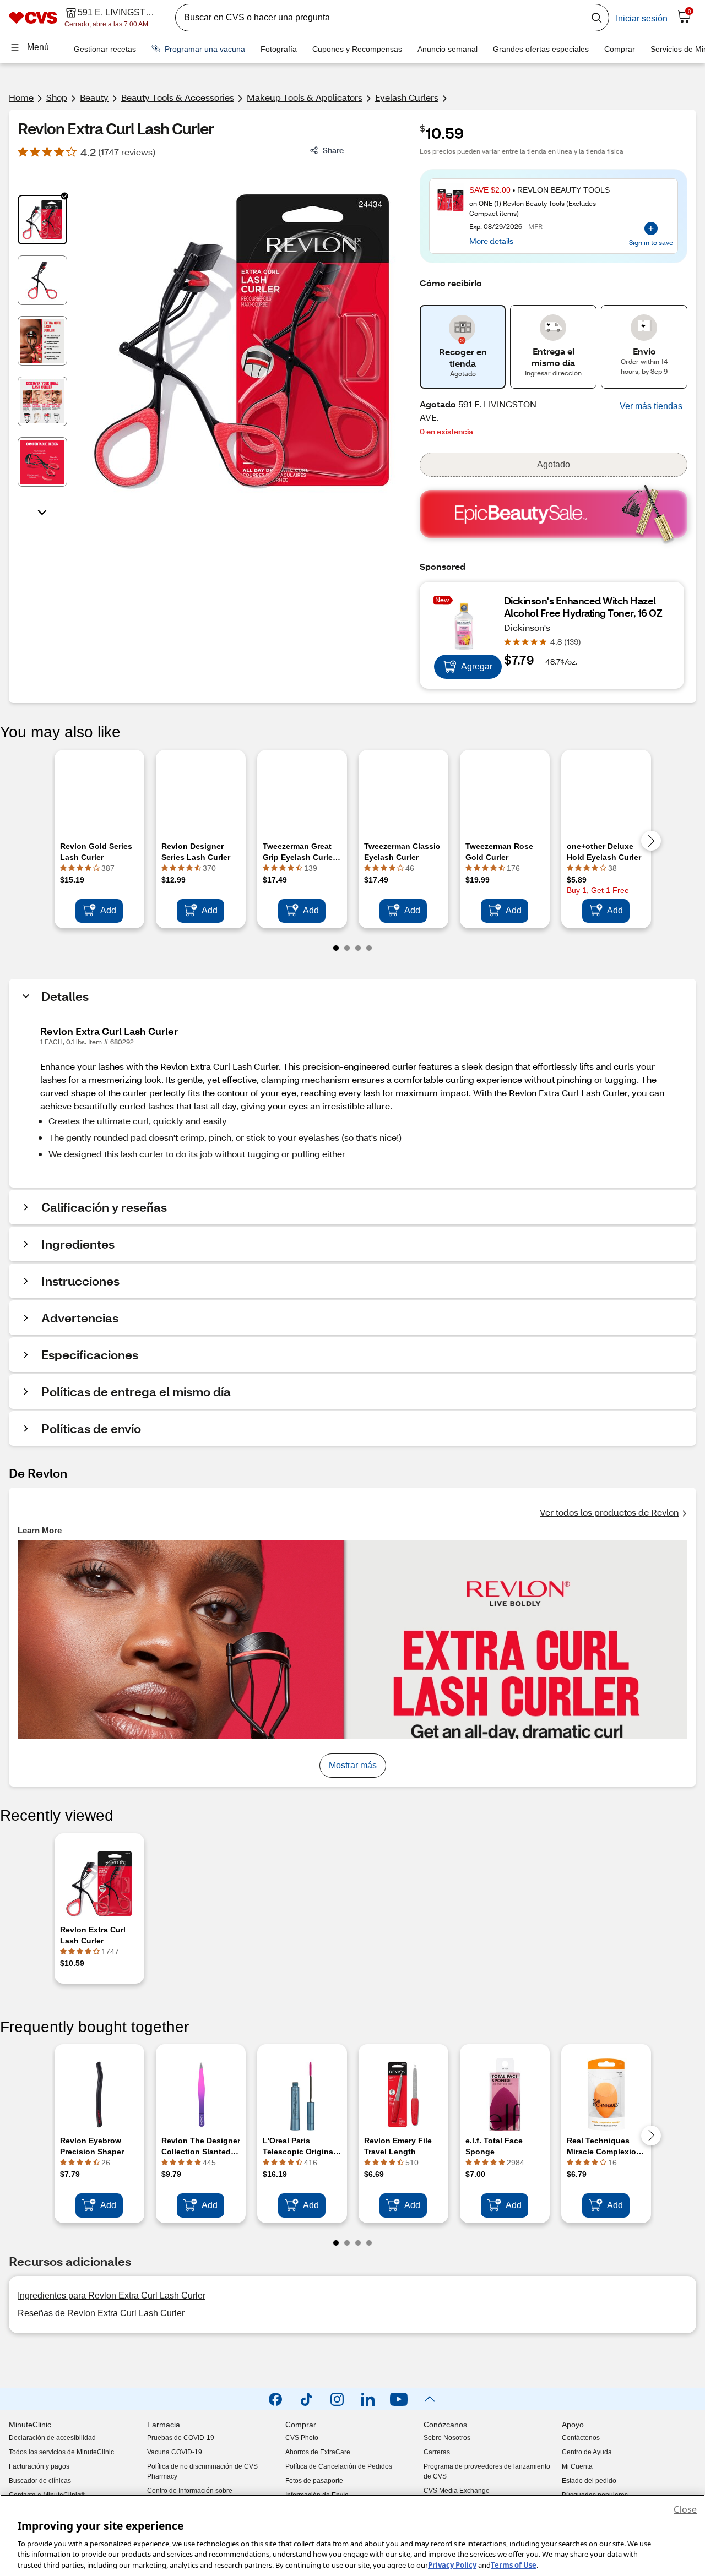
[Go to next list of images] (42, 511)
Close (685, 2509)
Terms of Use (514, 2564)
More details (491, 241)
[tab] (42, 220)
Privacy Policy (452, 2564)
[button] (651, 406)
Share (333, 150)
